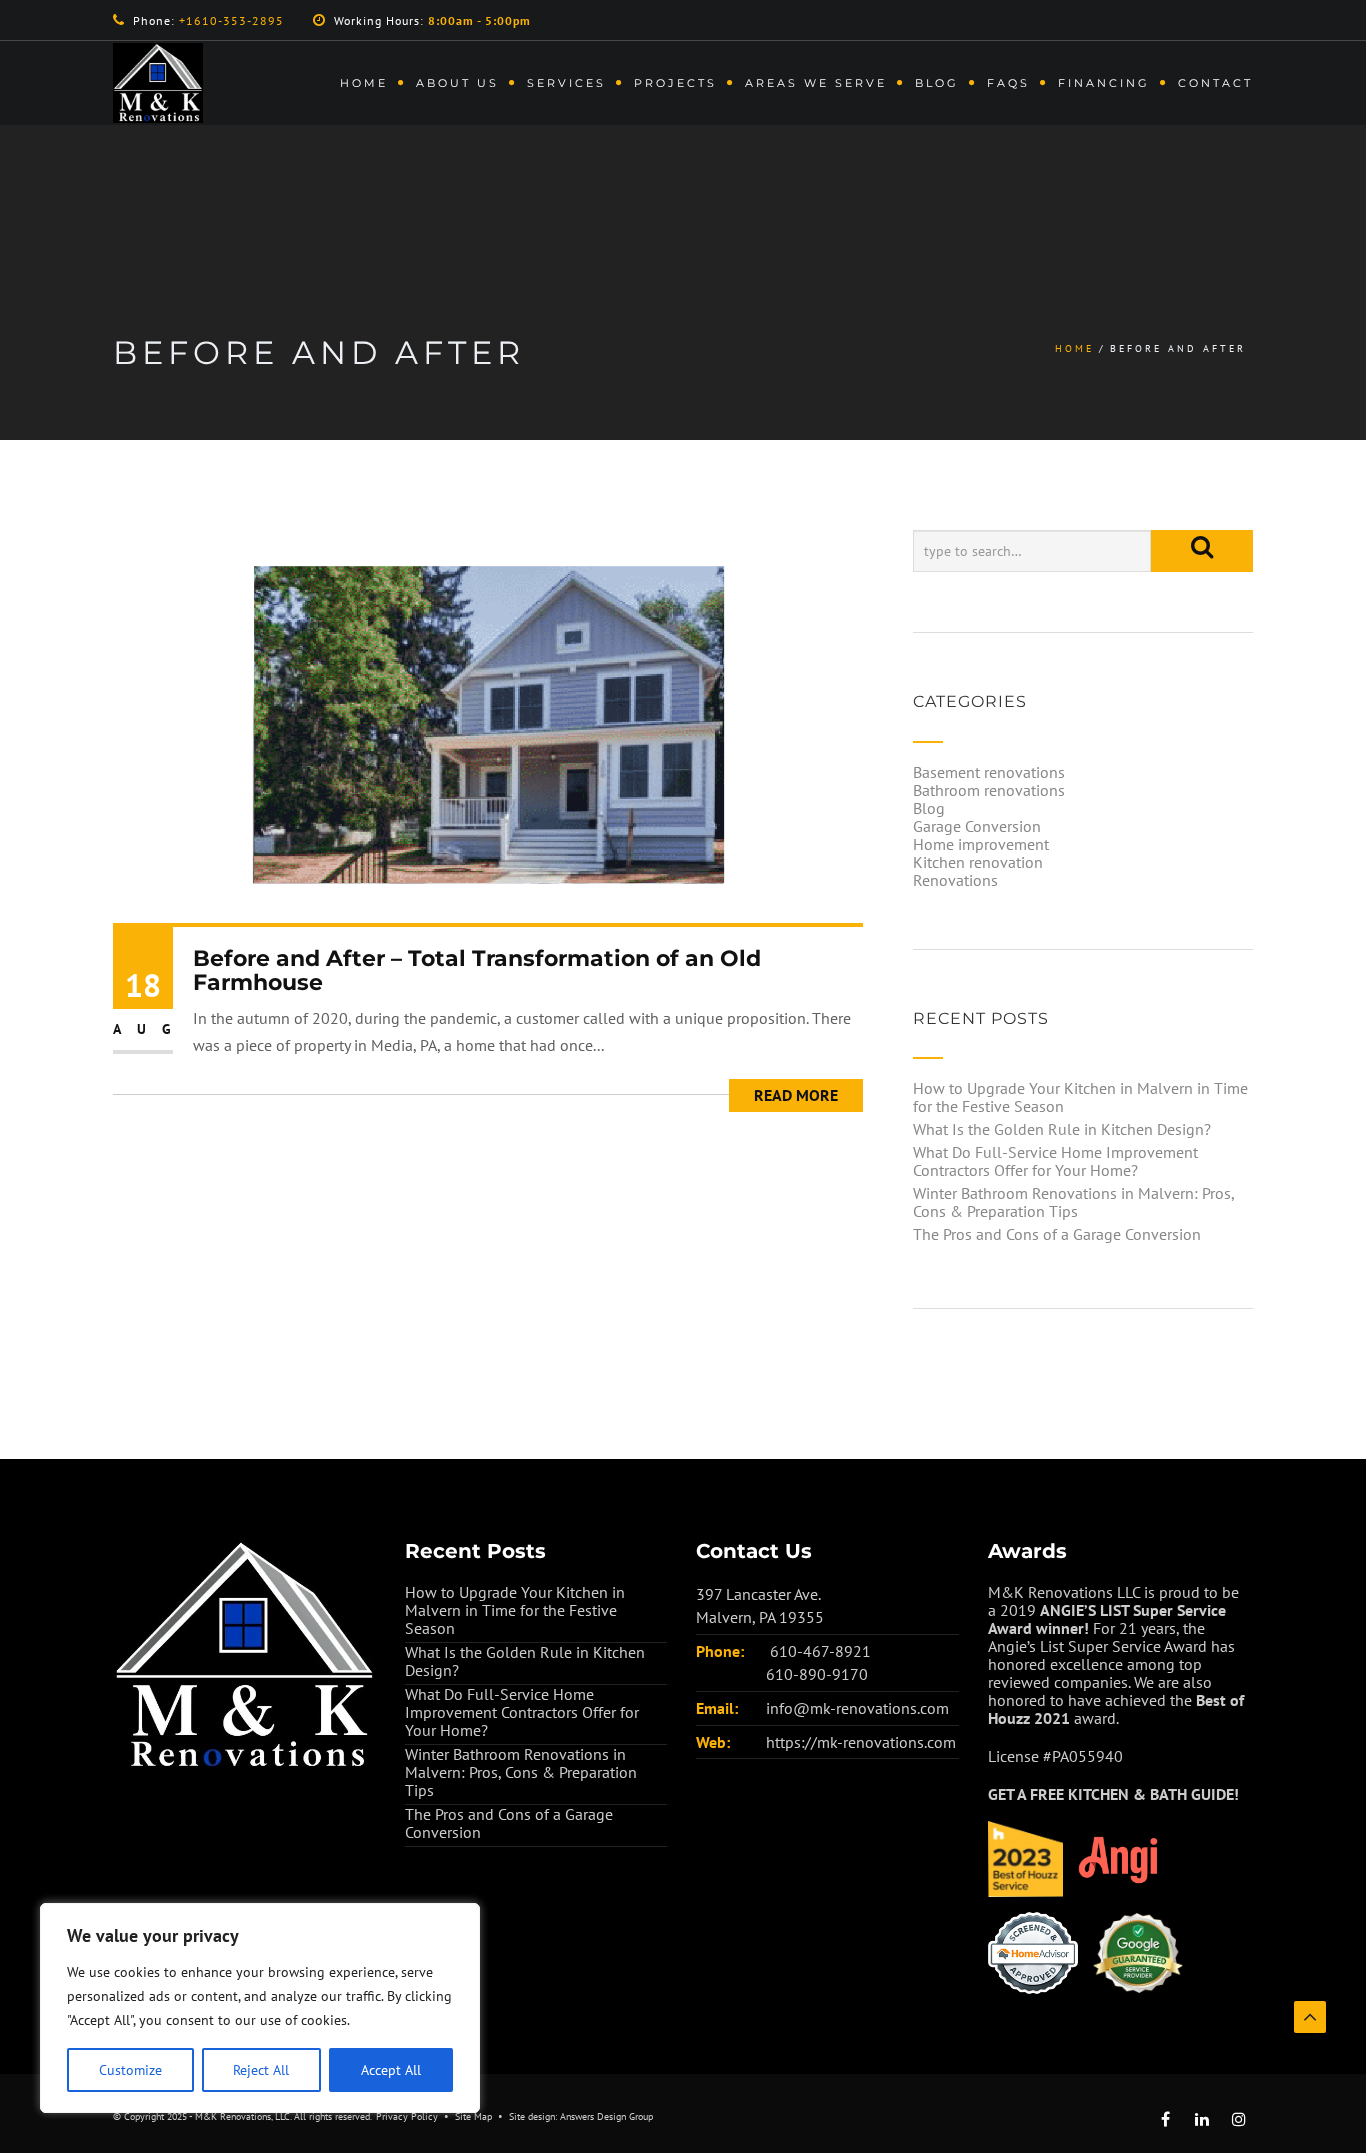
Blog (937, 83)
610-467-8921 (820, 1651)
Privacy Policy (407, 2116)
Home (364, 83)
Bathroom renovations (989, 790)
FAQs (1008, 83)
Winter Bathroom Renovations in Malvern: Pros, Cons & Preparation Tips (1073, 1202)
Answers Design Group (606, 2116)
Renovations (955, 880)
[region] (260, 2008)
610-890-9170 (817, 1674)
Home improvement (981, 844)
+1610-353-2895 (231, 20)
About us (457, 83)
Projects (675, 83)
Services (566, 83)
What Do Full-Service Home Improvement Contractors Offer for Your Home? (1055, 1161)
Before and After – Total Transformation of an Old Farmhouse (477, 970)
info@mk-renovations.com (857, 1708)
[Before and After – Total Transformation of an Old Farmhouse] (488, 724)
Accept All (391, 2070)
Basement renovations (989, 772)
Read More (796, 1095)
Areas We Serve (816, 83)
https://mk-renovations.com (861, 1742)
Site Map (473, 2116)
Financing (1104, 83)
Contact (1215, 83)
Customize (130, 2070)
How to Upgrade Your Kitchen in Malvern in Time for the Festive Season (1080, 1097)
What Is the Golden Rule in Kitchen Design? (1062, 1129)
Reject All (261, 2070)
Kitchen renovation (978, 862)
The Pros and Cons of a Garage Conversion (1057, 1234)
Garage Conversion (977, 826)
